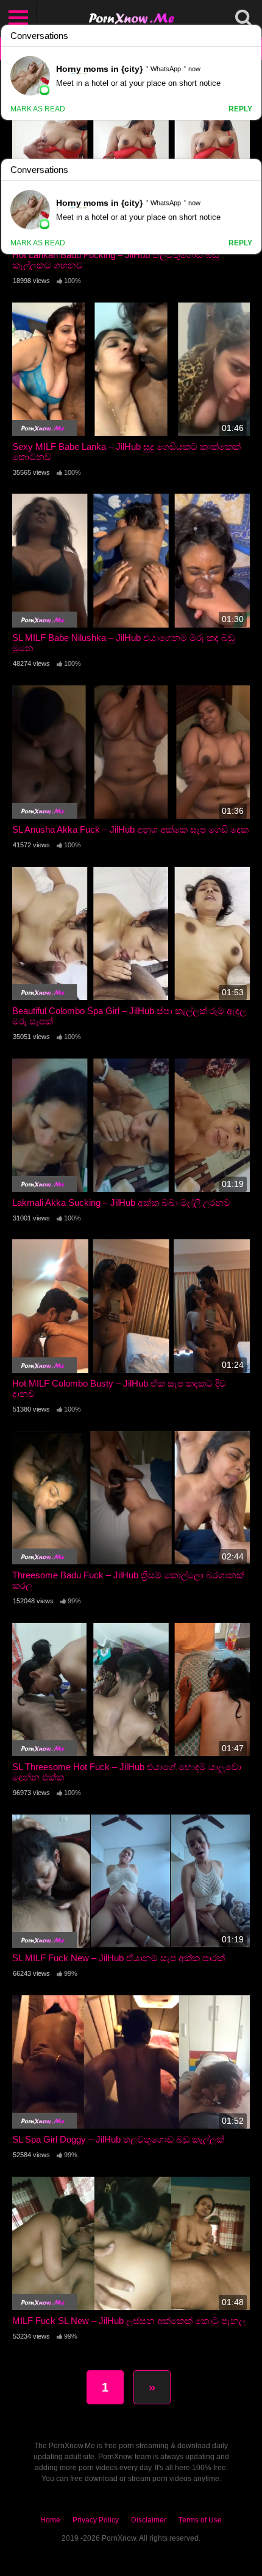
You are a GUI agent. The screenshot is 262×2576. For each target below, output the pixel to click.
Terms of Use (200, 2520)
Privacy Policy (96, 2520)
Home (50, 2520)
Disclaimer (149, 2520)
